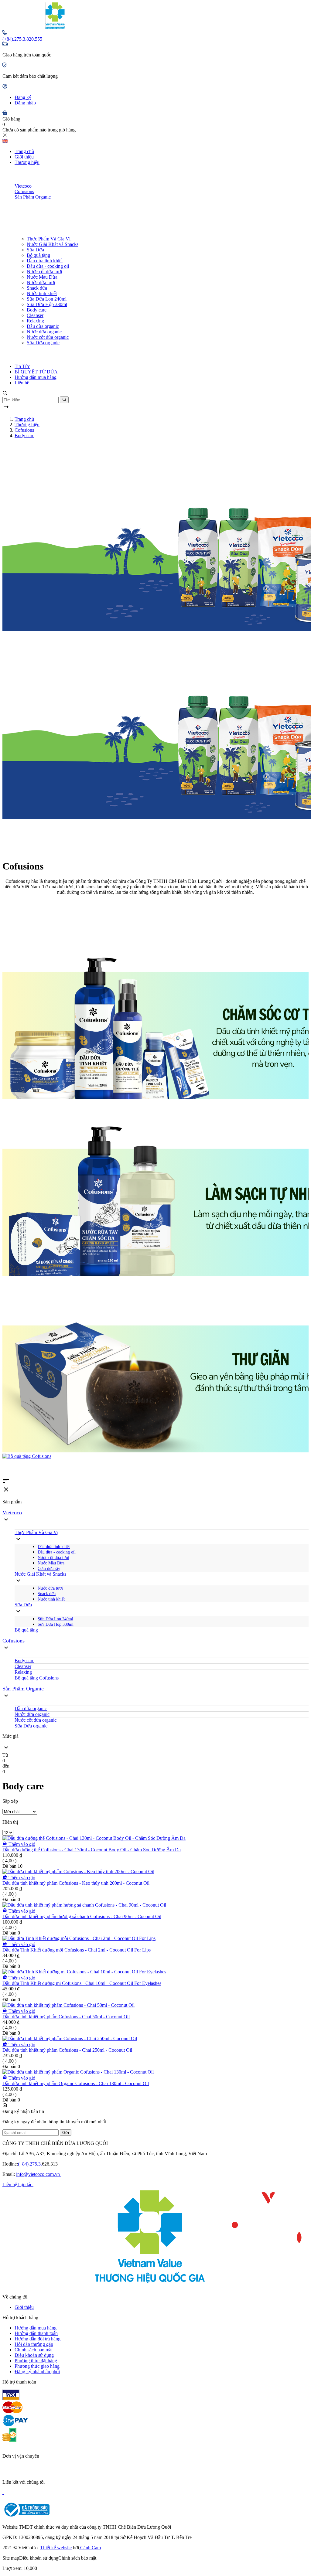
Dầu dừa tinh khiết (45, 261)
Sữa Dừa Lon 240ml (47, 299)
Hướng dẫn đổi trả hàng (38, 2339)
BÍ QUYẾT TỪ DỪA (36, 372)
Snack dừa (37, 288)
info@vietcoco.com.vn (39, 2174)
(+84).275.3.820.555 (22, 39)
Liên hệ (22, 383)
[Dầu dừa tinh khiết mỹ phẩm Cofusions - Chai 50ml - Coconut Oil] (68, 2005)
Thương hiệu (27, 162)
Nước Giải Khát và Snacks (53, 244)
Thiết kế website (56, 2548)
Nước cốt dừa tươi (44, 272)
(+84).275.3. (30, 2164)
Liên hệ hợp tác (18, 2185)
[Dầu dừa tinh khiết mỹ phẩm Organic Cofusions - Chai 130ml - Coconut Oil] (78, 2072)
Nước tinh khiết (42, 293)
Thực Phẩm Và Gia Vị (49, 239)
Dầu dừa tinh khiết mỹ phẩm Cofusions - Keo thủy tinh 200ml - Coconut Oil (76, 1883)
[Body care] (155, 1012)
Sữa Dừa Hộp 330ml (47, 304)
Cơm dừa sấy (49, 1569)
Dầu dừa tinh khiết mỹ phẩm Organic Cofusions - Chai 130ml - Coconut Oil (76, 2083)
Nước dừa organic (44, 332)
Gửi (66, 2133)
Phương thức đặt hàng (36, 2361)
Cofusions (24, 191)
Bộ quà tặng (38, 255)
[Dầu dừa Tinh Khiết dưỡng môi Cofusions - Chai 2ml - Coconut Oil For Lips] (79, 1938)
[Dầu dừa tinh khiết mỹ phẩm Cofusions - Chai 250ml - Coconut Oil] (70, 2038)
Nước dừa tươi (41, 282)
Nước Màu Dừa (42, 277)
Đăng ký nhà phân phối (37, 2372)
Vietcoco (23, 186)
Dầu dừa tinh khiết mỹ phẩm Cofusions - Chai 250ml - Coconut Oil (67, 2050)
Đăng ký (23, 97)
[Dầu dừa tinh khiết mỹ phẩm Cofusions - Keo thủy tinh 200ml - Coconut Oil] (78, 1872)
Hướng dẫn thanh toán (36, 2333)
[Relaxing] (155, 1365)
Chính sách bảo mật (34, 2350)
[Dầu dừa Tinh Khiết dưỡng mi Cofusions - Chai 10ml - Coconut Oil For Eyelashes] (84, 1972)
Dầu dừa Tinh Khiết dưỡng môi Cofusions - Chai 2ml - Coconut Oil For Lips (77, 1950)
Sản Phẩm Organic (33, 197)
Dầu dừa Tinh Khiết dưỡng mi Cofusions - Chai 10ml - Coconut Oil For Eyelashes (82, 1983)
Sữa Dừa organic (43, 343)
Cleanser (35, 315)
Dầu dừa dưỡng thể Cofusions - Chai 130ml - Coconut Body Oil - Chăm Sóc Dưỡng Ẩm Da (92, 1850)
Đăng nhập (25, 103)
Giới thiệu (24, 157)
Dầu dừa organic (43, 326)
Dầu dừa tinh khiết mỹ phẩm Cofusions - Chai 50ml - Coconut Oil (66, 2017)
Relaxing (35, 321)
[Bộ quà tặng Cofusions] (155, 1456)
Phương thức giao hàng (37, 2366)
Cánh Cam (90, 2548)
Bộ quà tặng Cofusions (37, 1678)
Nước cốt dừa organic (48, 337)
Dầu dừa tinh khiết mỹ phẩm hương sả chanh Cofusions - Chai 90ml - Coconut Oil (82, 1916)
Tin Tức (22, 366)
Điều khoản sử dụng (34, 2355)
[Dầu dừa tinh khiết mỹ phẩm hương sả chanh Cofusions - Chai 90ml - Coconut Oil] (84, 1905)
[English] (5, 141)
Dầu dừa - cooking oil (48, 266)
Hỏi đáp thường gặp (34, 2344)
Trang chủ (24, 151)
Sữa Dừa (35, 250)
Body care (37, 310)
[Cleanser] (155, 1189)
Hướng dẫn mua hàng (36, 377)
